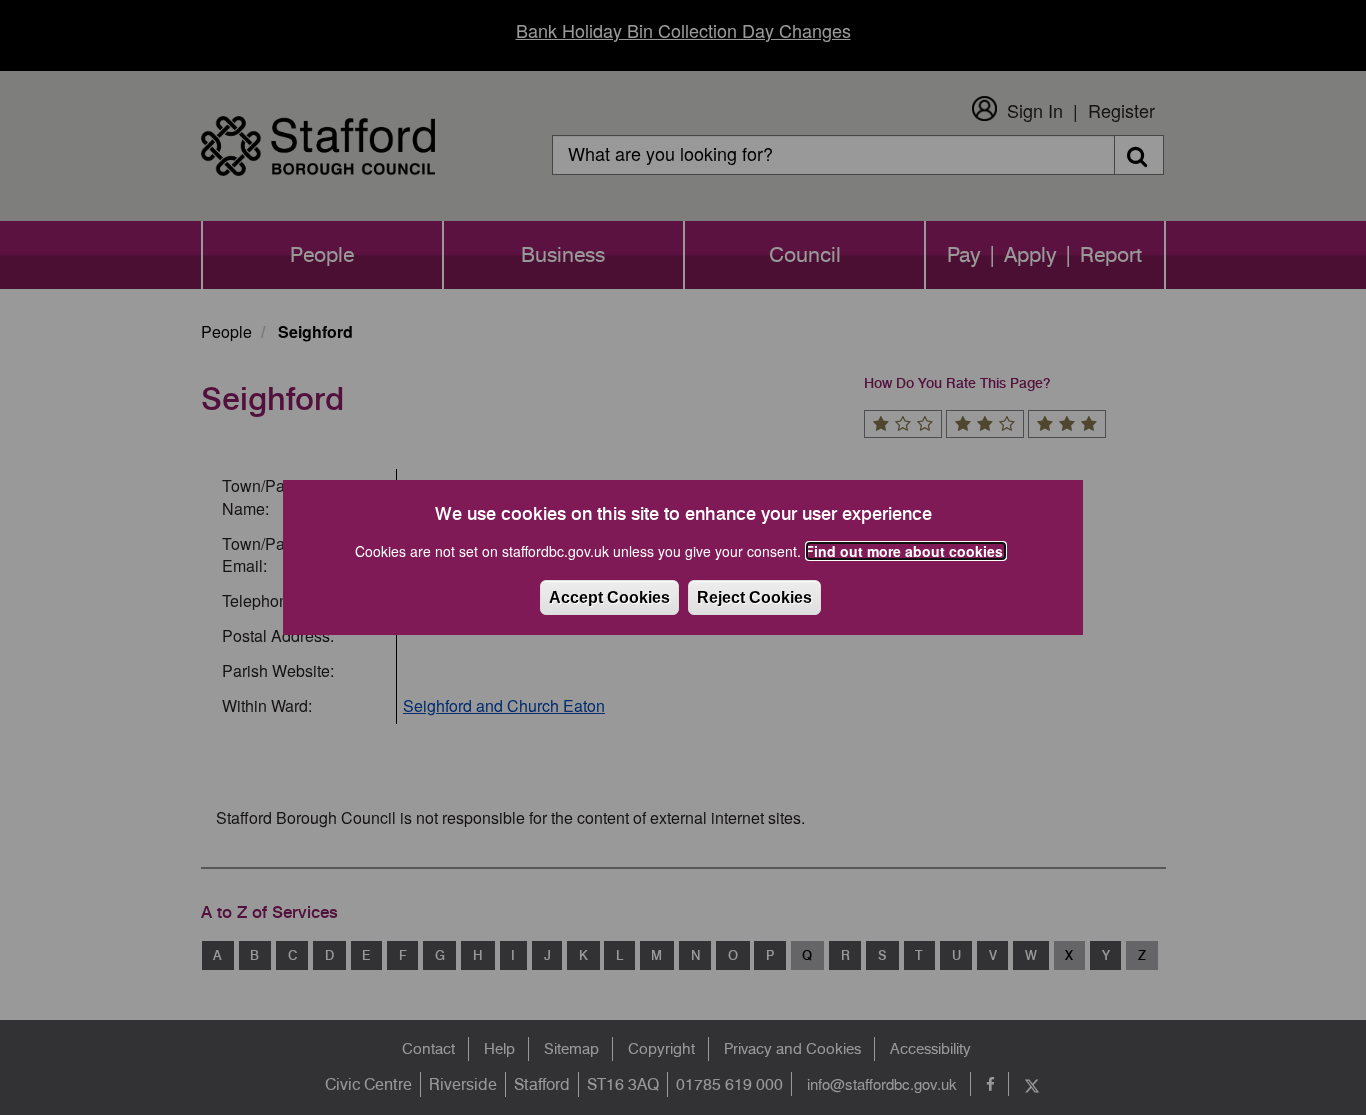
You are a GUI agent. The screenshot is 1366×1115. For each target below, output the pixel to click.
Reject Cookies (754, 597)
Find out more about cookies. (906, 551)
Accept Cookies (609, 597)
